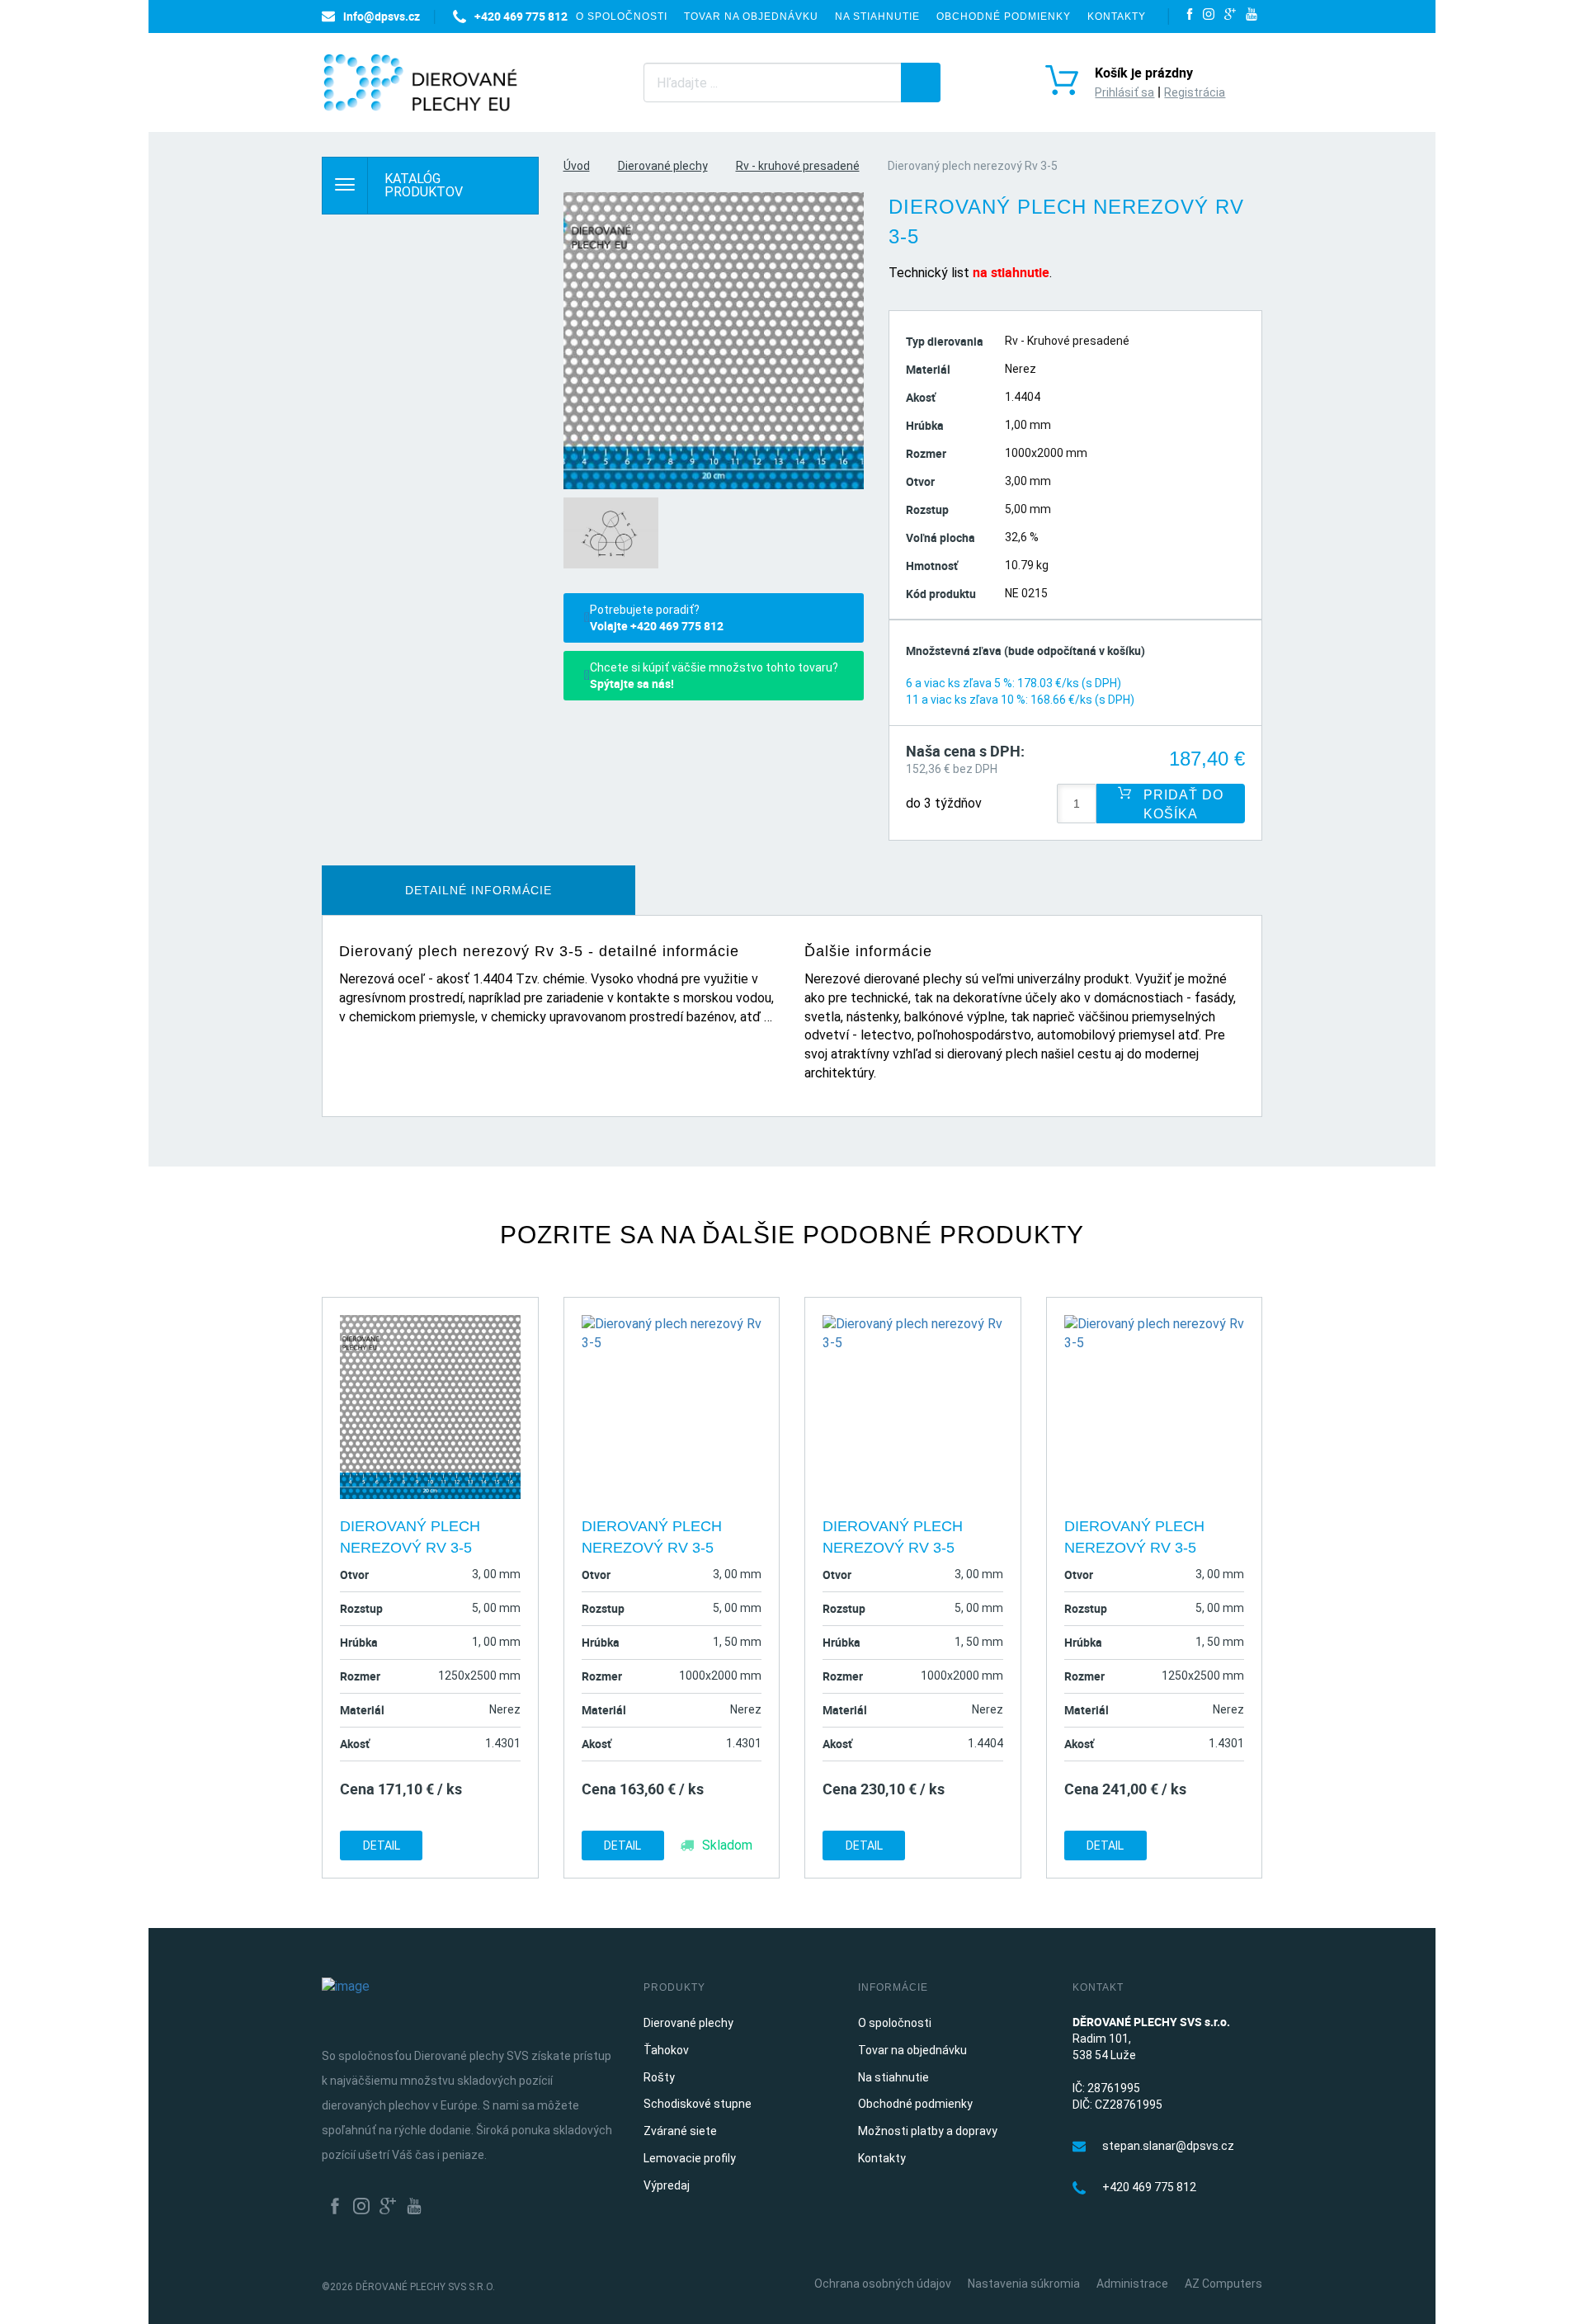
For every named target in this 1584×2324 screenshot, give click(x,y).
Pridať (1181, 804)
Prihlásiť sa (1124, 92)
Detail (382, 1846)
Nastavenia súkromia (1024, 2284)
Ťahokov (666, 2050)
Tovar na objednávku (751, 16)
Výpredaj (667, 2185)
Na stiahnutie (877, 16)
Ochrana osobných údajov (883, 2284)
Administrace (1132, 2284)
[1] (921, 82)
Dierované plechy (663, 166)
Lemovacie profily (690, 2158)
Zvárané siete (680, 2131)
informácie (478, 890)
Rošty (659, 2077)
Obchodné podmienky (1004, 16)
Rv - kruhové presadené (798, 166)
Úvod (577, 166)
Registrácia (1195, 92)
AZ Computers (1223, 2284)
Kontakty (1117, 16)
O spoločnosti (622, 16)
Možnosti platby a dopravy (928, 2131)
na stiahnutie (1011, 272)
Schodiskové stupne (698, 2104)
